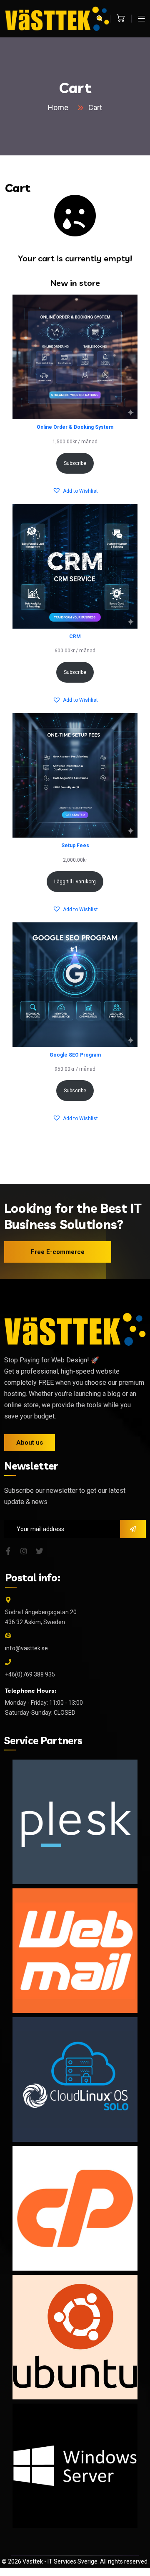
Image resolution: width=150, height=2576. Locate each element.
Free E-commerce (58, 1252)
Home (60, 107)
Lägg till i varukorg (75, 882)
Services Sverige (76, 2561)
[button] (75, 491)
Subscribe (75, 463)
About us (30, 1443)
